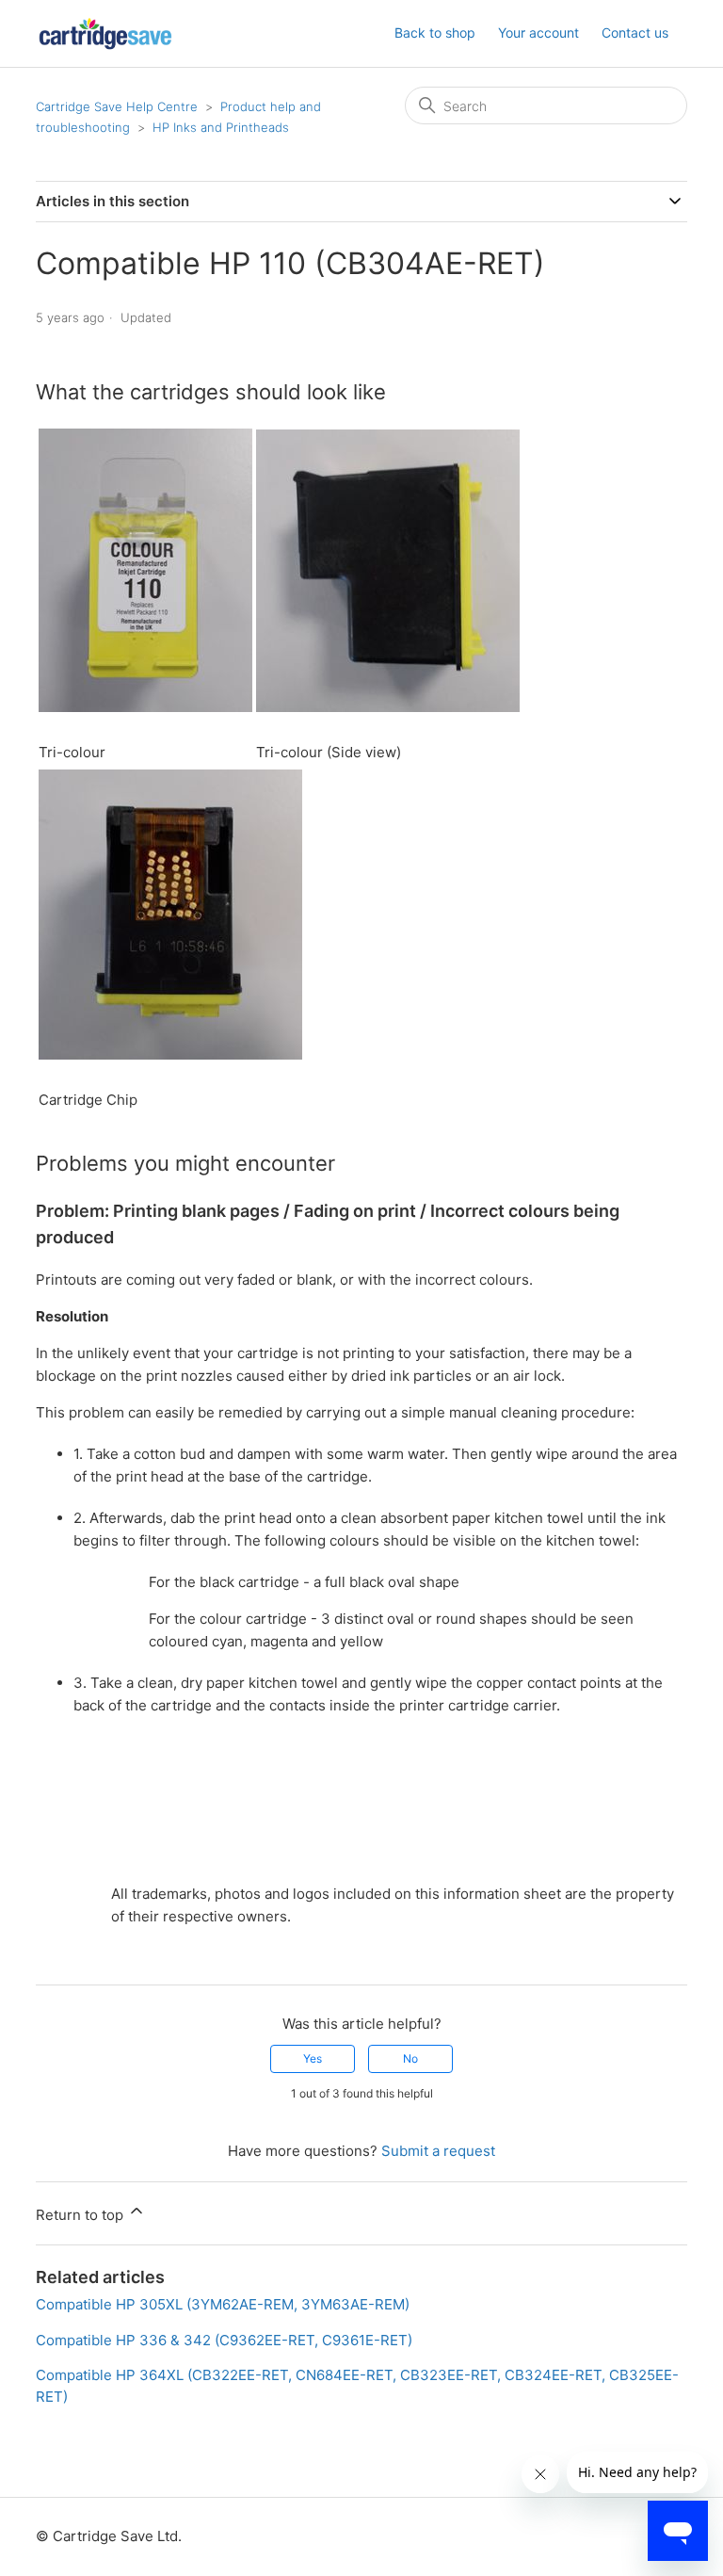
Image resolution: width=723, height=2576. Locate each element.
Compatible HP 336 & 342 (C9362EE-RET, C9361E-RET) (224, 2340)
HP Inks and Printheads (221, 127)
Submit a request (438, 2151)
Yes (313, 2058)
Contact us (635, 32)
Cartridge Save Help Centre (117, 106)
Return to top (81, 2215)
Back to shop (435, 32)
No (410, 2058)
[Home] (105, 33)
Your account (538, 32)
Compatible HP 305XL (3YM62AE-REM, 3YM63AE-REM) (223, 2304)
